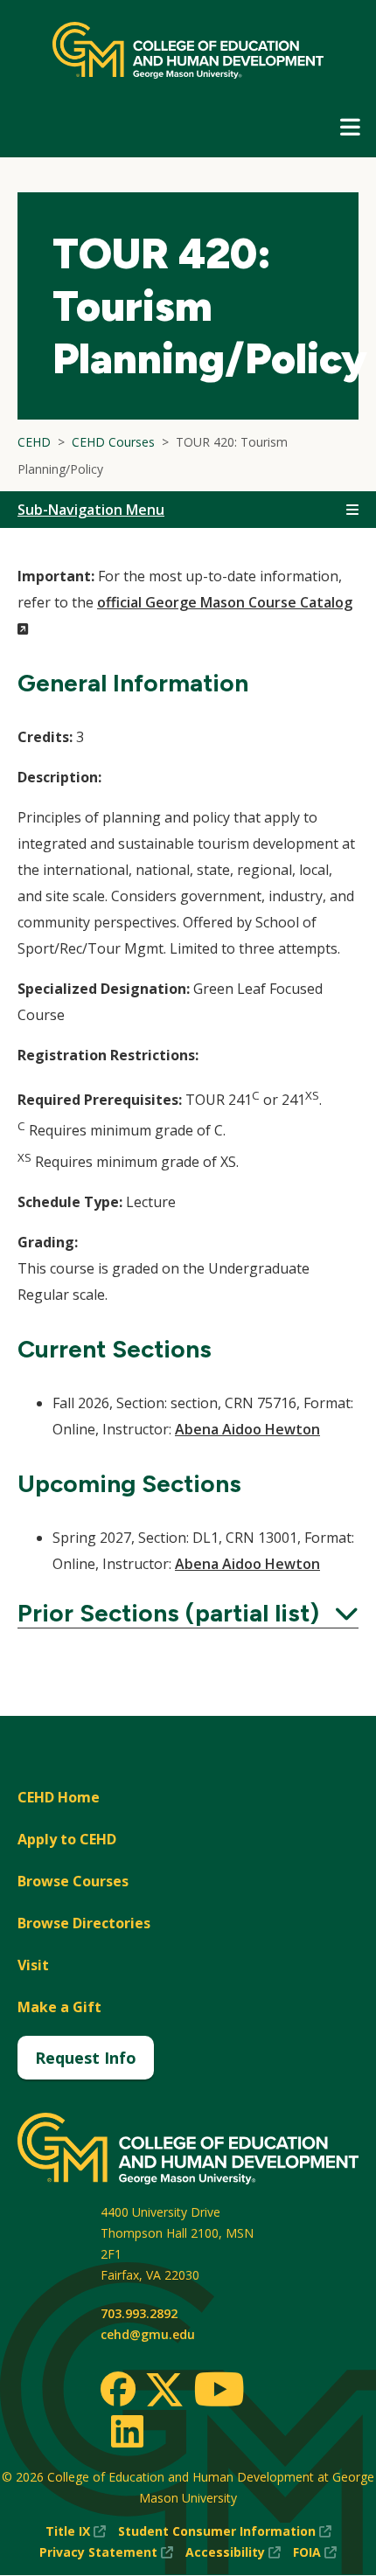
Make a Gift (59, 2007)
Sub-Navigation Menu (91, 510)
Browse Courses (73, 1881)
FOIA (315, 2553)
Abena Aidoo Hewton (247, 1429)
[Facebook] (118, 2389)
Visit (33, 1965)
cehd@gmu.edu (148, 2334)
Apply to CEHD (67, 1839)
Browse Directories (84, 1923)
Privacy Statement (106, 2553)
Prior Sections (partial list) (188, 1613)
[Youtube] (219, 2392)
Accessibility (233, 2553)
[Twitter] (164, 2391)
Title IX (76, 2532)
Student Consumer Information (225, 2532)
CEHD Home (59, 1797)
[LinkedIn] (126, 2431)
